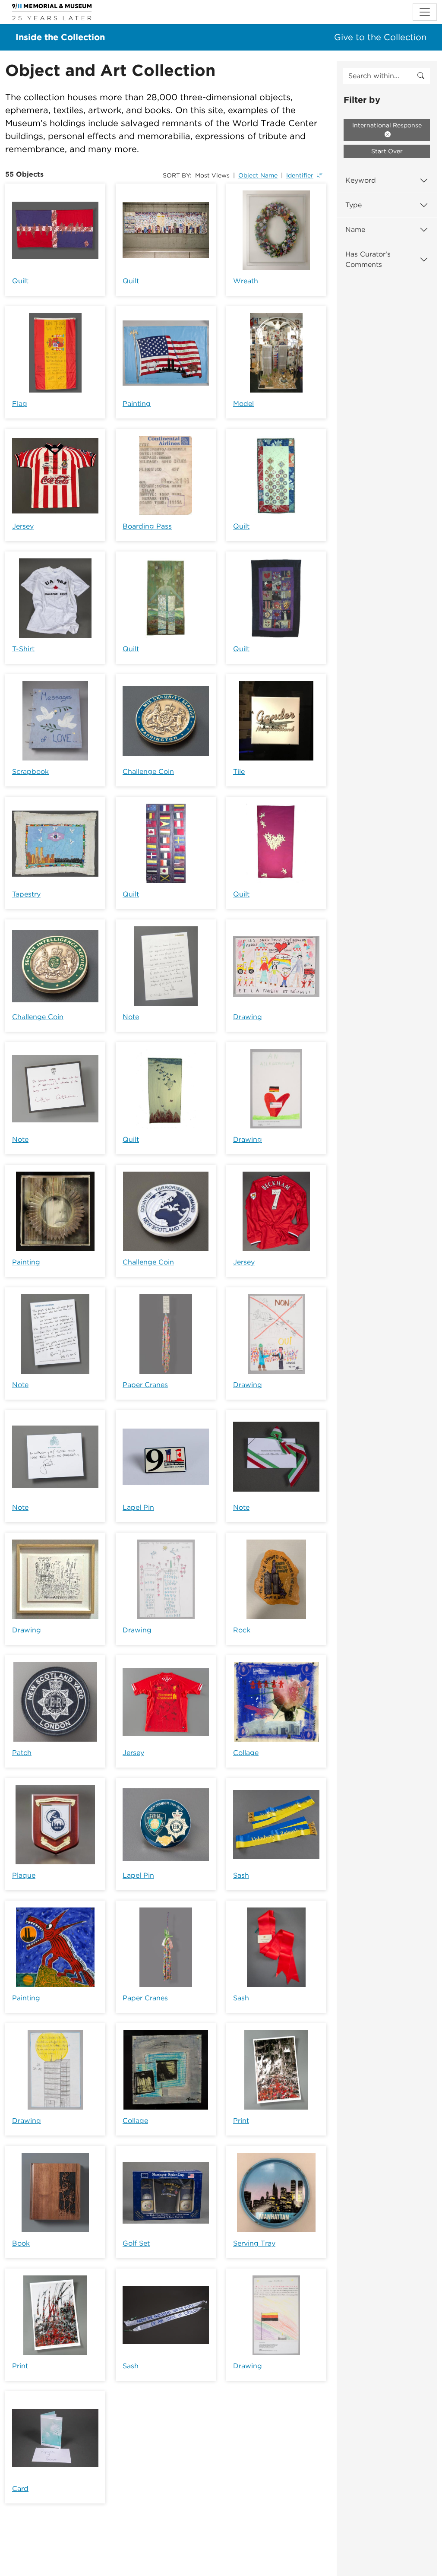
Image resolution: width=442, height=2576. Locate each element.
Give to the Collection (380, 37)
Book (21, 2243)
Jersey (23, 526)
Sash (241, 1875)
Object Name (258, 175)
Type (354, 205)
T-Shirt (23, 649)
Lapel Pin (138, 1507)
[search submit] (421, 76)
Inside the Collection (60, 37)
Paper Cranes (145, 1385)
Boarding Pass (147, 526)
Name (355, 230)
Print (241, 2121)
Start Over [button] (387, 151)
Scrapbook (30, 772)
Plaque (24, 1875)
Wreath (246, 281)
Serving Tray (254, 2243)
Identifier (300, 175)
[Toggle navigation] (425, 12)
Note (131, 1017)
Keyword (361, 180)
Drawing (248, 1017)
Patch (22, 1753)
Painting (137, 404)
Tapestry (26, 894)
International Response (387, 125)
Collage (246, 1753)
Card (20, 2489)
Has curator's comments (368, 259)
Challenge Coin (148, 772)
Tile (239, 772)
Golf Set (136, 2243)
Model (243, 404)
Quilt (20, 281)
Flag (20, 404)
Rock (242, 1630)
